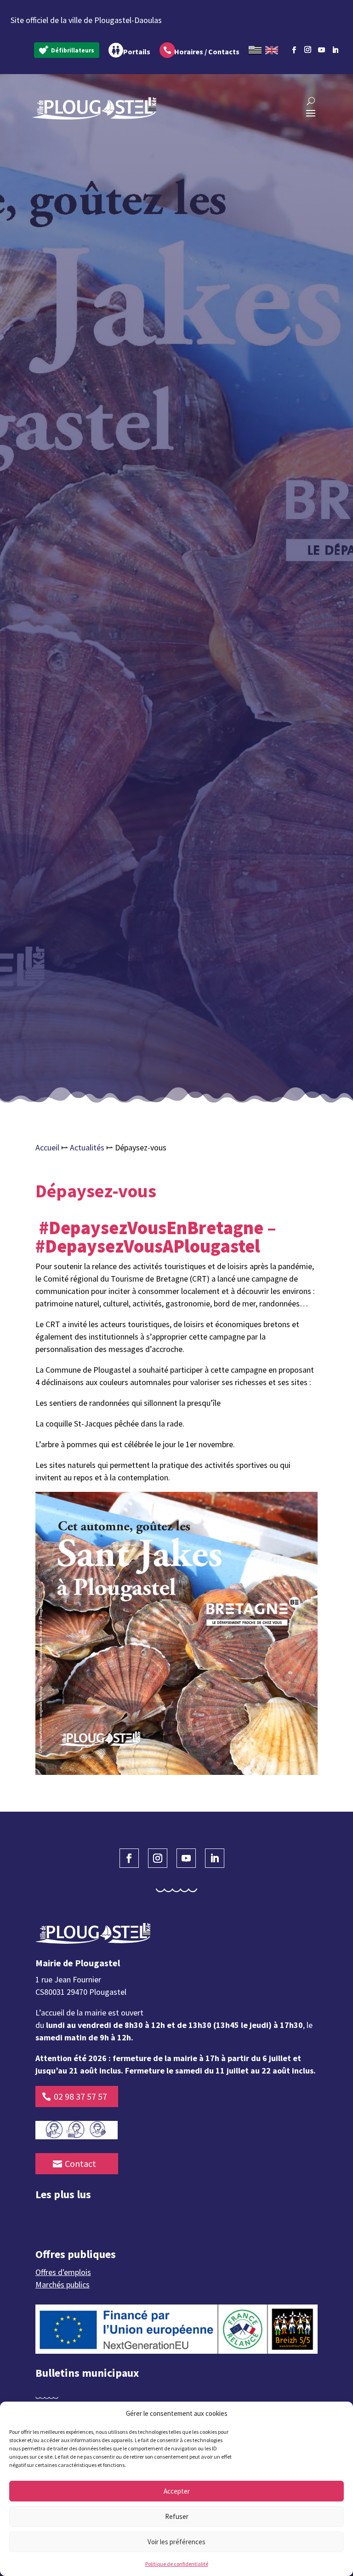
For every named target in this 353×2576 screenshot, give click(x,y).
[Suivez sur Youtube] (322, 50)
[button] (339, 2414)
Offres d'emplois (63, 2272)
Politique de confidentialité (177, 2564)
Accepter (177, 2491)
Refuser (177, 2516)
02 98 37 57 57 (80, 2096)
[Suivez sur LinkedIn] (336, 50)
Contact (80, 2163)
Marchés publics (63, 2284)
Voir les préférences (176, 2542)
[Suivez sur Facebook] (294, 50)
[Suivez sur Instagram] (308, 48)
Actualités (87, 1147)
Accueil (47, 1147)
